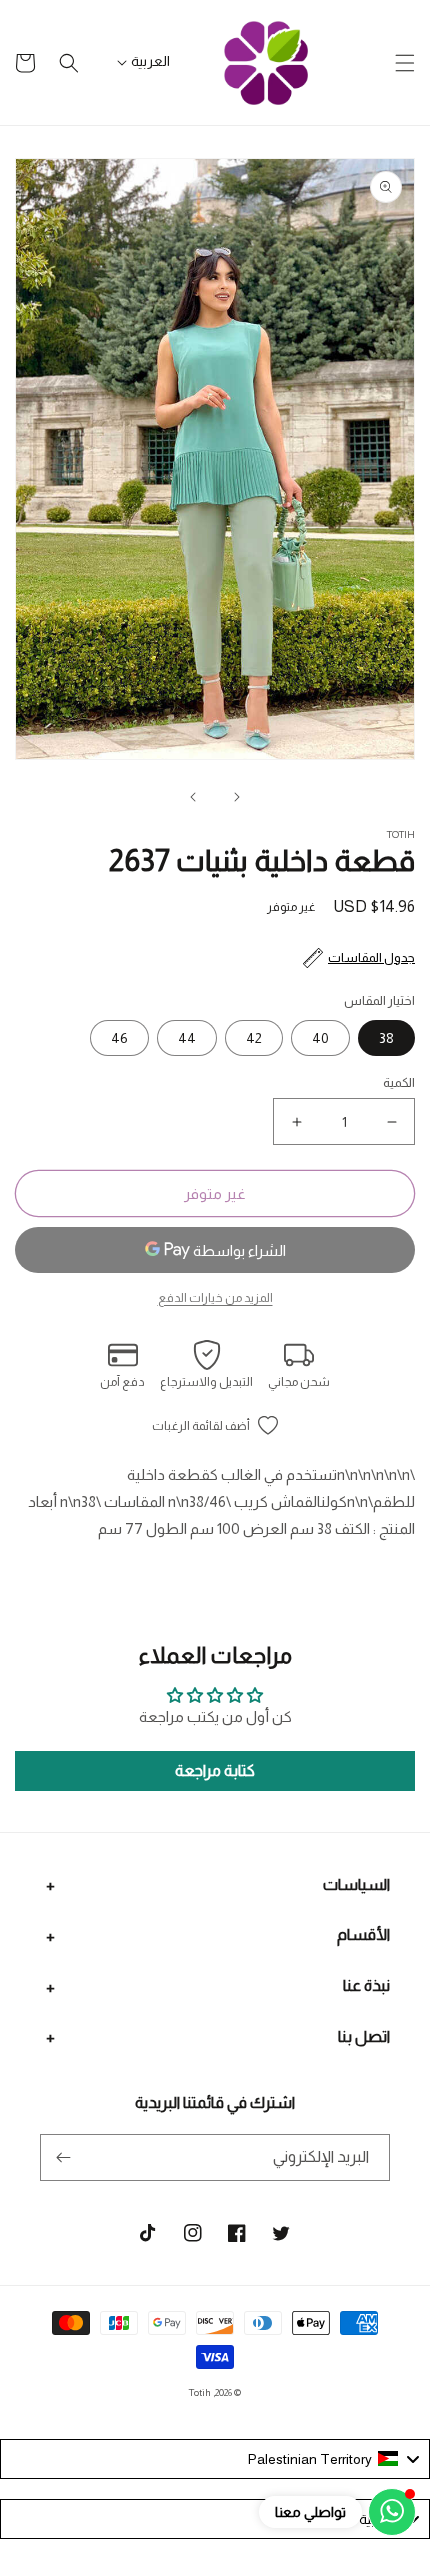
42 (254, 1038)
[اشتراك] (63, 2157)
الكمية (399, 1082)
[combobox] (215, 2459)
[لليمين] (193, 797)
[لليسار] (237, 797)
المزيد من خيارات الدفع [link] (215, 1298)
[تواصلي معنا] (392, 2512)
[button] (405, 63)
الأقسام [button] (363, 1934)
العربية (150, 61)
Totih (200, 2392)
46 (119, 1038)
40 (320, 1038)
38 (386, 1038)
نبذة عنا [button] (366, 1985)
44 (187, 1038)
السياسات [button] (356, 1884)
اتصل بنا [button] (364, 2036)
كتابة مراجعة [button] (215, 1770)
